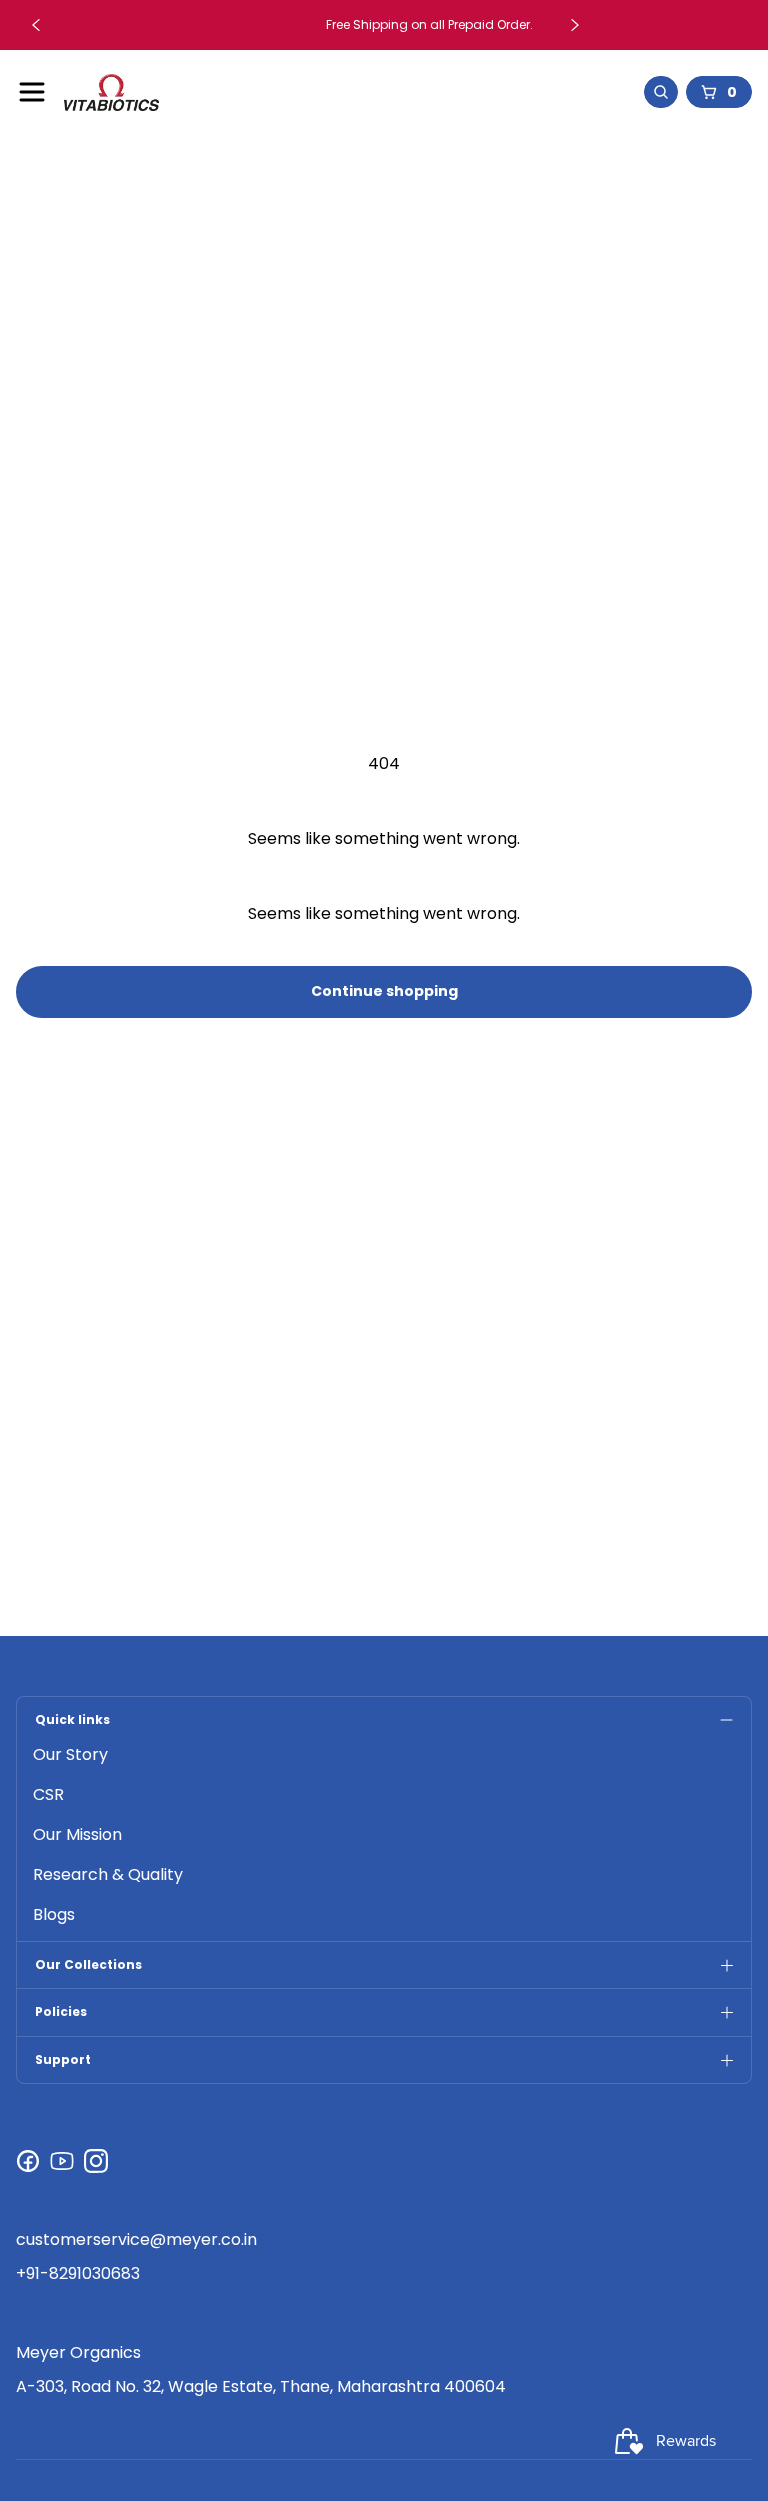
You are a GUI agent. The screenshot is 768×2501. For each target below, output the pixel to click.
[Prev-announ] (36, 25)
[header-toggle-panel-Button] (32, 92)
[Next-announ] (575, 25)
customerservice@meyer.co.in (136, 2239)
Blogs (54, 1914)
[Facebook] (28, 2161)
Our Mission (77, 1834)
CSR (48, 1794)
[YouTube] (62, 2161)
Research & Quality (108, 1874)
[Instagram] (96, 2161)
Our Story (70, 1754)
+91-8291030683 (78, 2273)
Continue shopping (384, 991)
